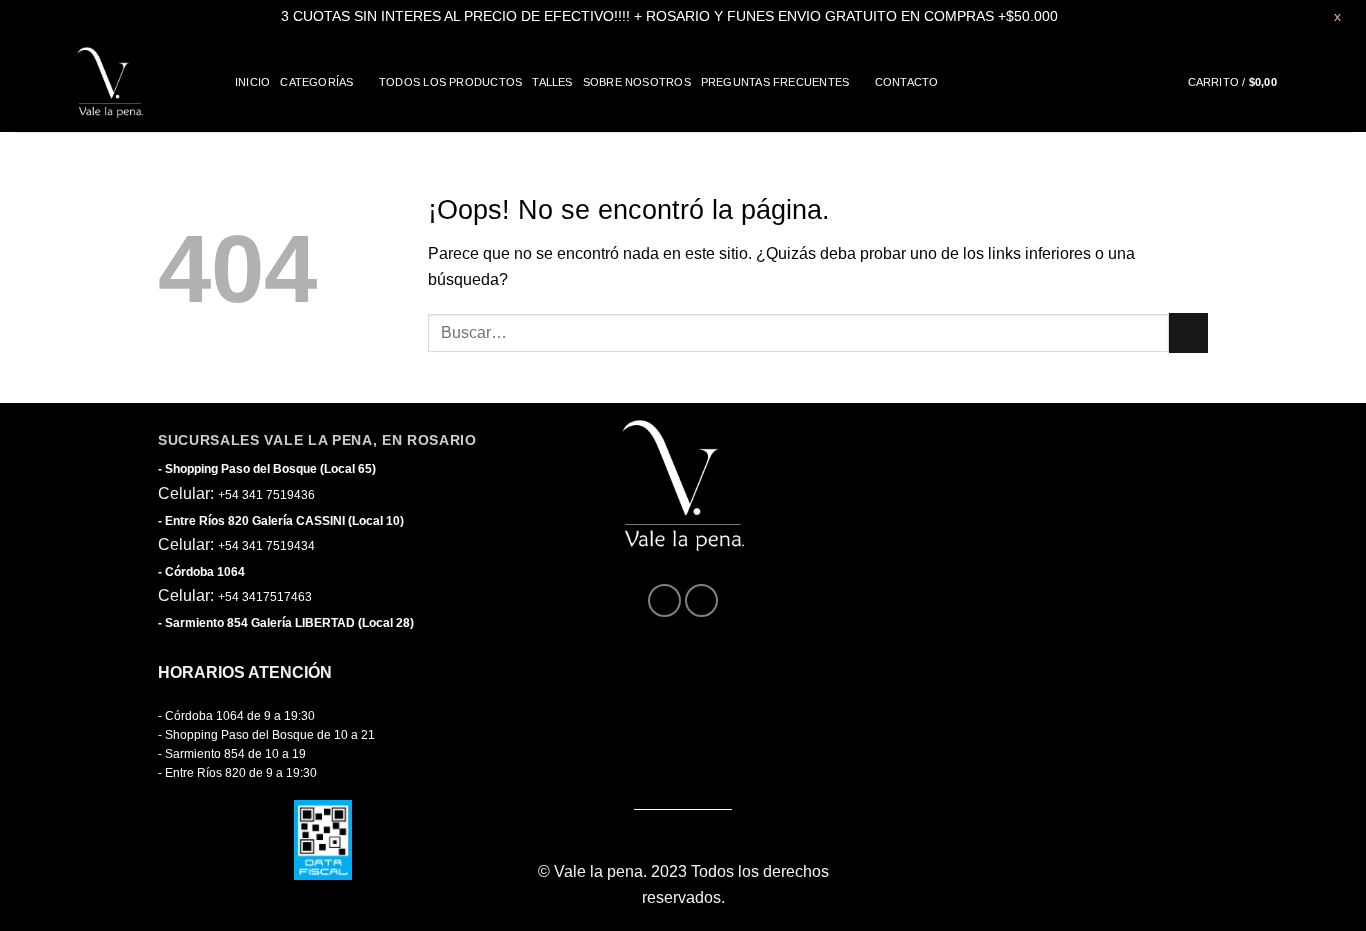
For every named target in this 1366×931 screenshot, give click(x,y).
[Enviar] (1188, 332)
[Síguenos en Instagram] (701, 600)
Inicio (252, 82)
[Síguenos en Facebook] (664, 600)
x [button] (1337, 16)
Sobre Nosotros (637, 82)
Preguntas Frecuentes (775, 82)
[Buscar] (1344, 82)
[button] (1250, 82)
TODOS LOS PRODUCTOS (450, 82)
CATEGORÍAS (316, 82)
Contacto (907, 82)
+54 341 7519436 (266, 495)
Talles (552, 82)
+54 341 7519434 (266, 546)
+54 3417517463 (265, 597)
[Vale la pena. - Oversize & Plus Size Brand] (110, 82)
